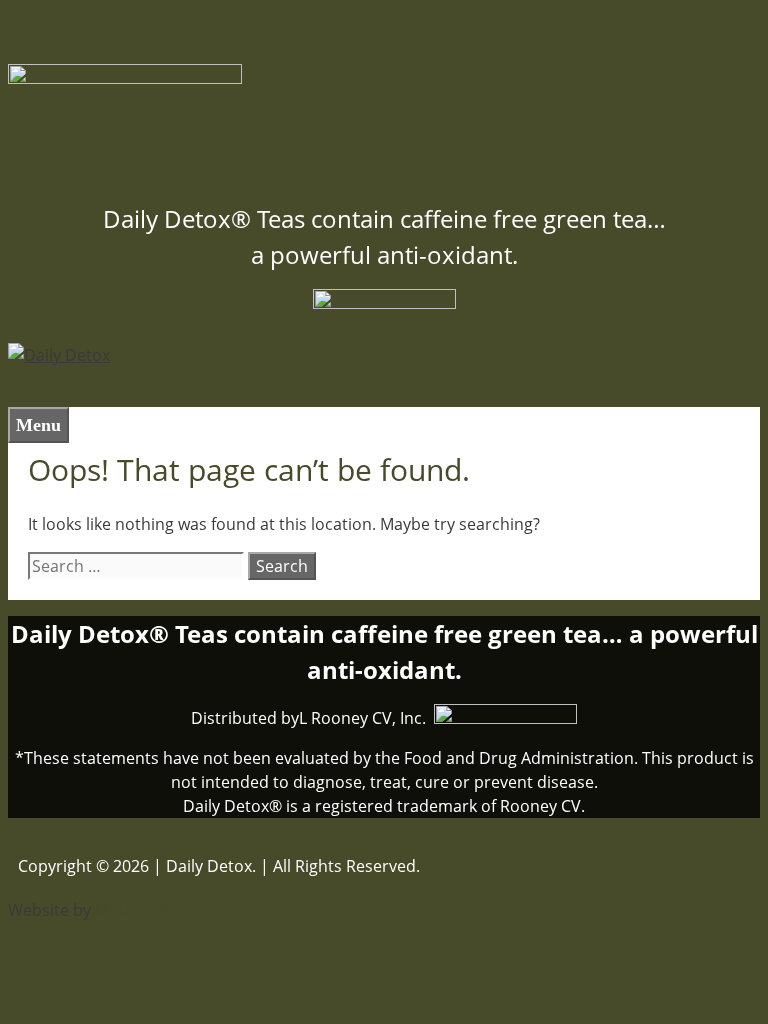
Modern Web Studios (174, 910)
